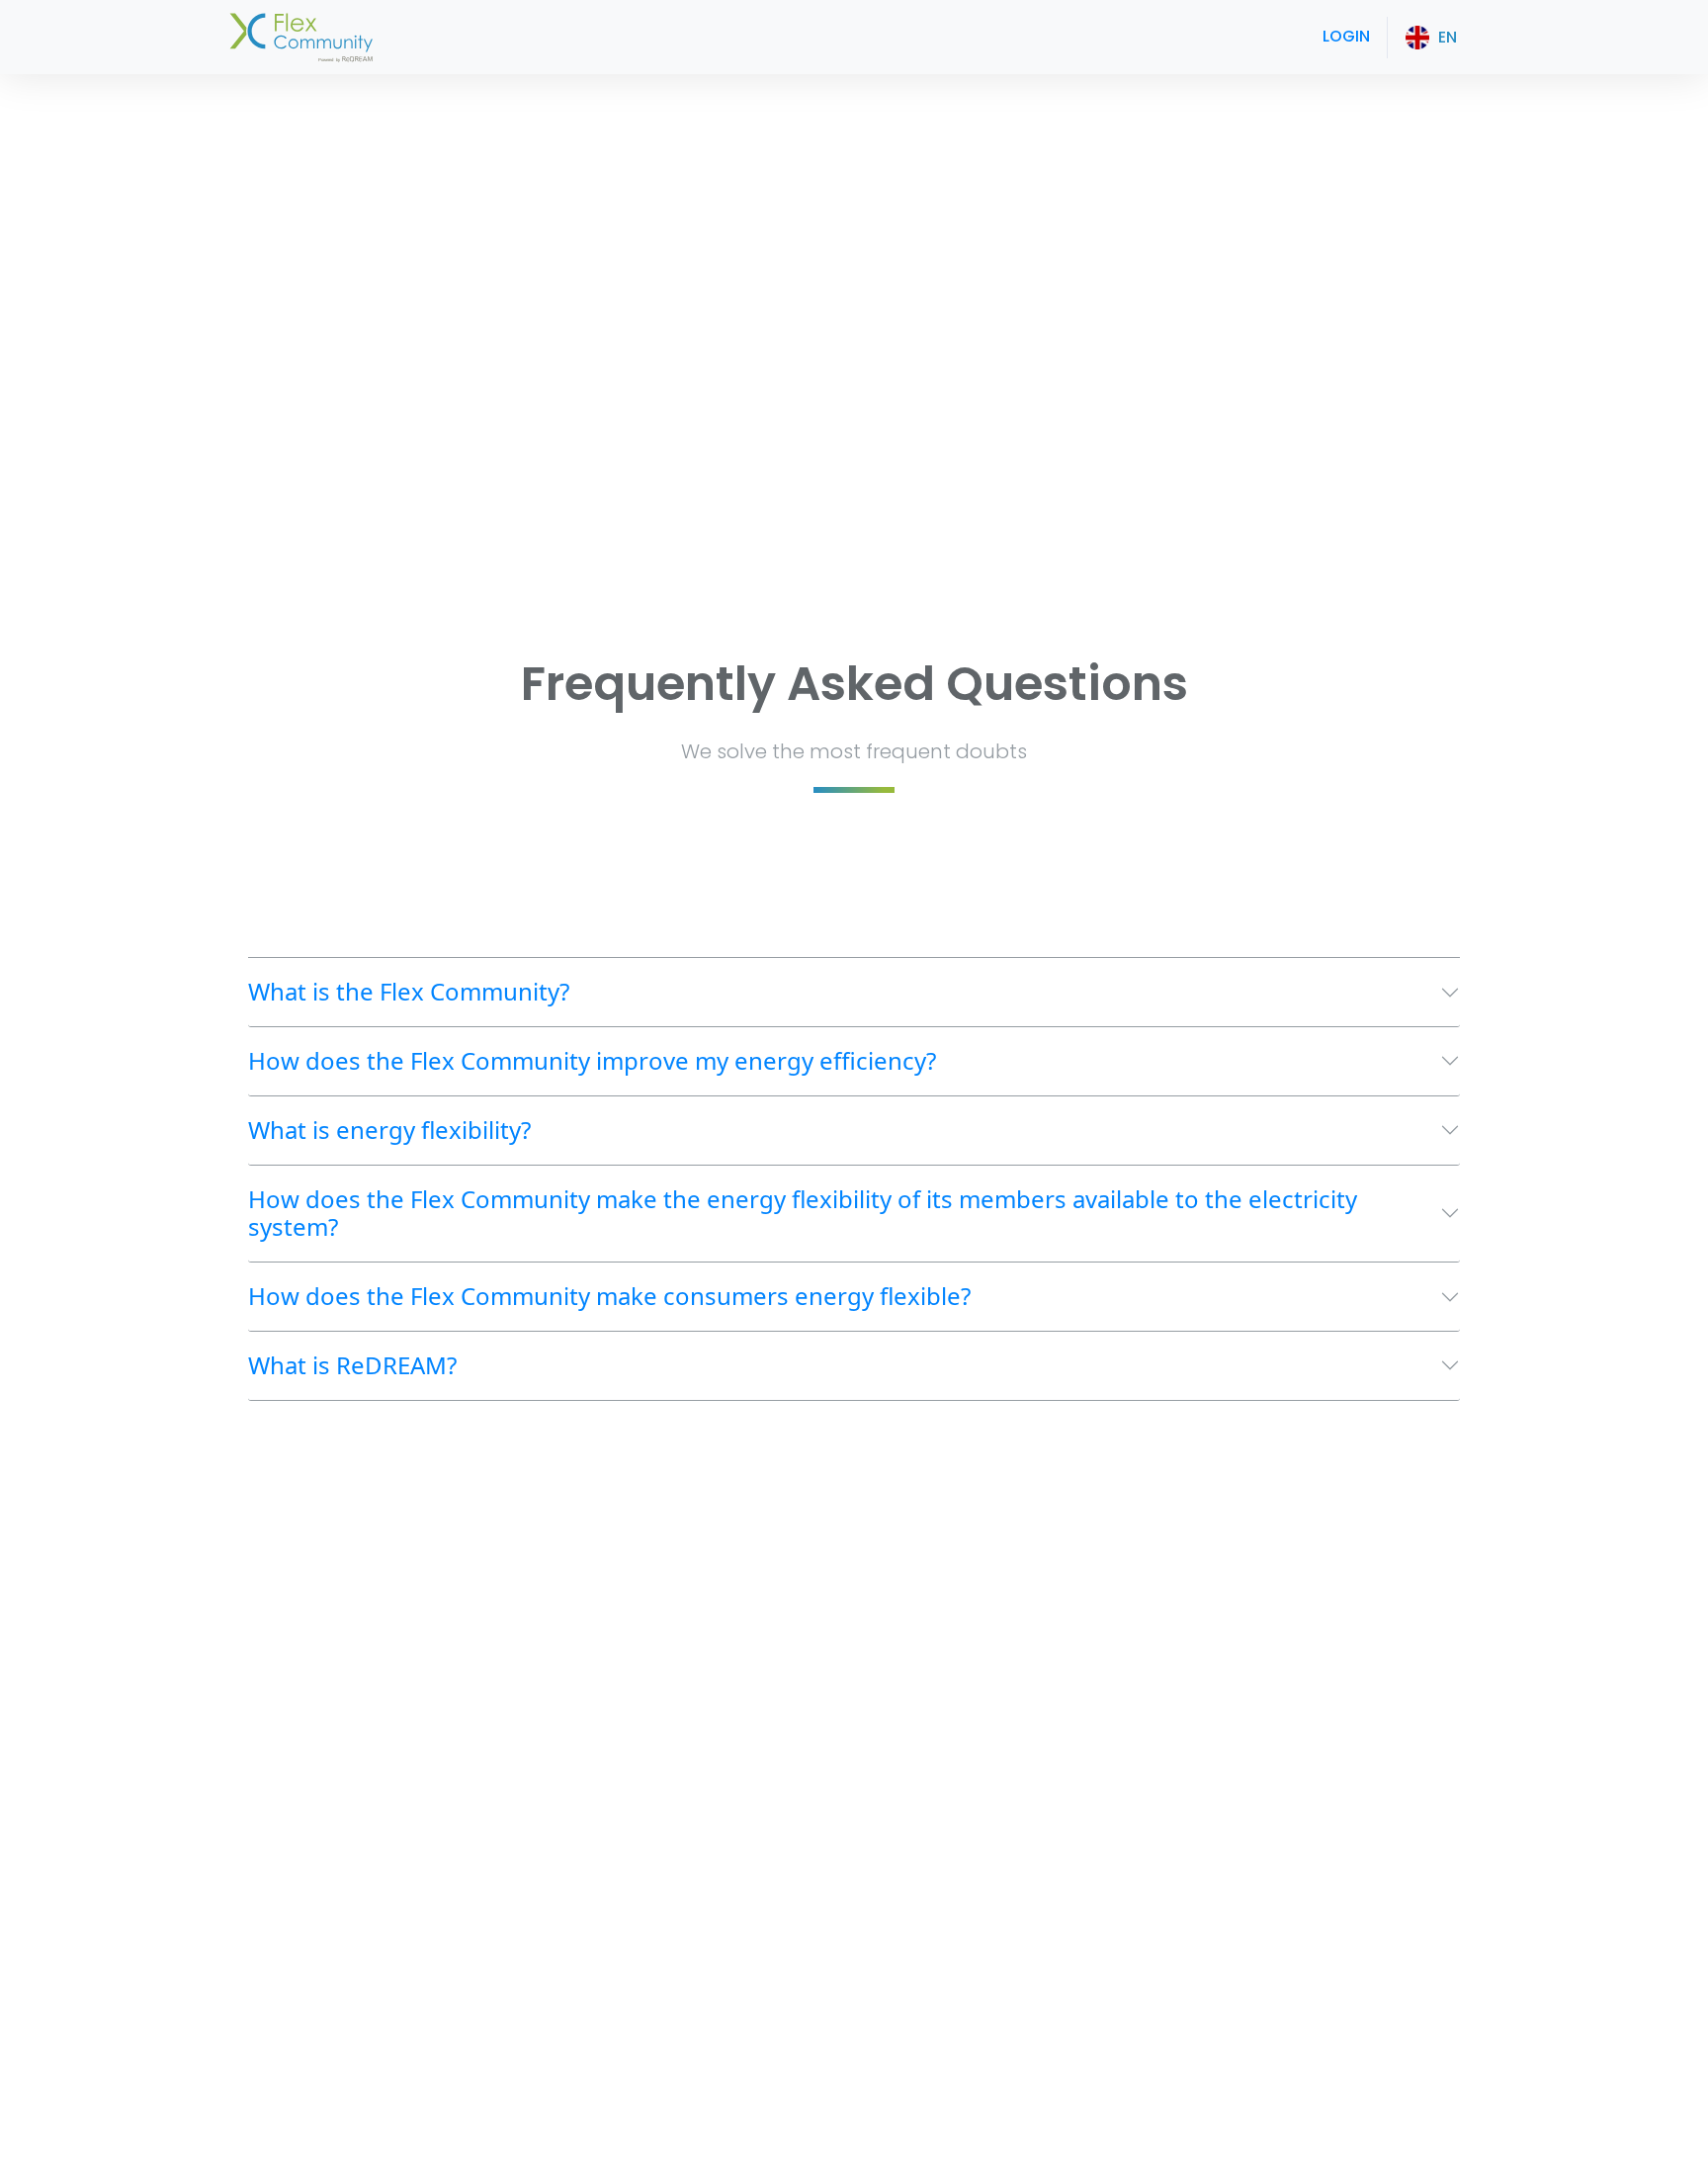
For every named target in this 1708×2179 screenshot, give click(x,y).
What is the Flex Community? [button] (409, 991)
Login (1346, 36)
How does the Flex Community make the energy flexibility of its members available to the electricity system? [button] (803, 1213)
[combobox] (1431, 38)
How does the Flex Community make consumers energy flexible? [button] (609, 1296)
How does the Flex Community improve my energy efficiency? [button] (592, 1060)
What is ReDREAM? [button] (352, 1365)
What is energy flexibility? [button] (389, 1130)
